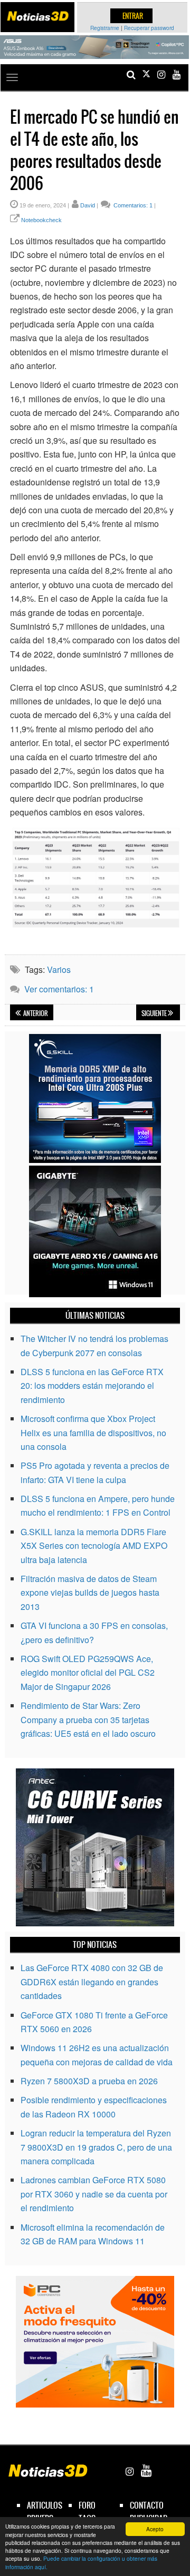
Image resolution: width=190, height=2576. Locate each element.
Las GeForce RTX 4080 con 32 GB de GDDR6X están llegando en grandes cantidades (92, 1982)
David (88, 205)
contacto (147, 2505)
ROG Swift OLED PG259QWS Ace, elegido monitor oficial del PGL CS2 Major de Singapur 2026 (88, 1673)
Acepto (155, 2529)
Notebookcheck (41, 220)
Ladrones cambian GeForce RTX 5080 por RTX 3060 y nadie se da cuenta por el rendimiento (94, 2194)
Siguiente (155, 1013)
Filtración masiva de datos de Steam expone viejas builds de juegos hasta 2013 (90, 1593)
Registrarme (105, 28)
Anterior (35, 1013)
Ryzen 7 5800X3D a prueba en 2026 (89, 2081)
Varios (59, 969)
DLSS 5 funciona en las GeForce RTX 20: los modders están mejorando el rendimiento (92, 1386)
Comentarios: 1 (132, 205)
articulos (45, 2505)
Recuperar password (149, 28)
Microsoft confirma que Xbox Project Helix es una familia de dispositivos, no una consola (93, 1433)
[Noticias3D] (37, 16)
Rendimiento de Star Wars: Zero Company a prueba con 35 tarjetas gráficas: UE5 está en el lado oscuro (88, 1719)
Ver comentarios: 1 (59, 989)
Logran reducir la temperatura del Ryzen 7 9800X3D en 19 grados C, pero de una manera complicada (96, 2147)
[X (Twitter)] (146, 74)
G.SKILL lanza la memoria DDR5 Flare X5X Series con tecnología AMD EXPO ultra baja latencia (94, 1546)
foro (87, 2505)
